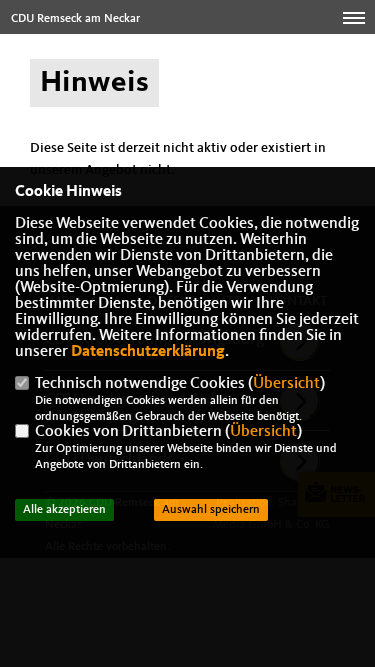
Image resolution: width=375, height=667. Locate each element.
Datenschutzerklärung (148, 352)
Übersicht (286, 384)
